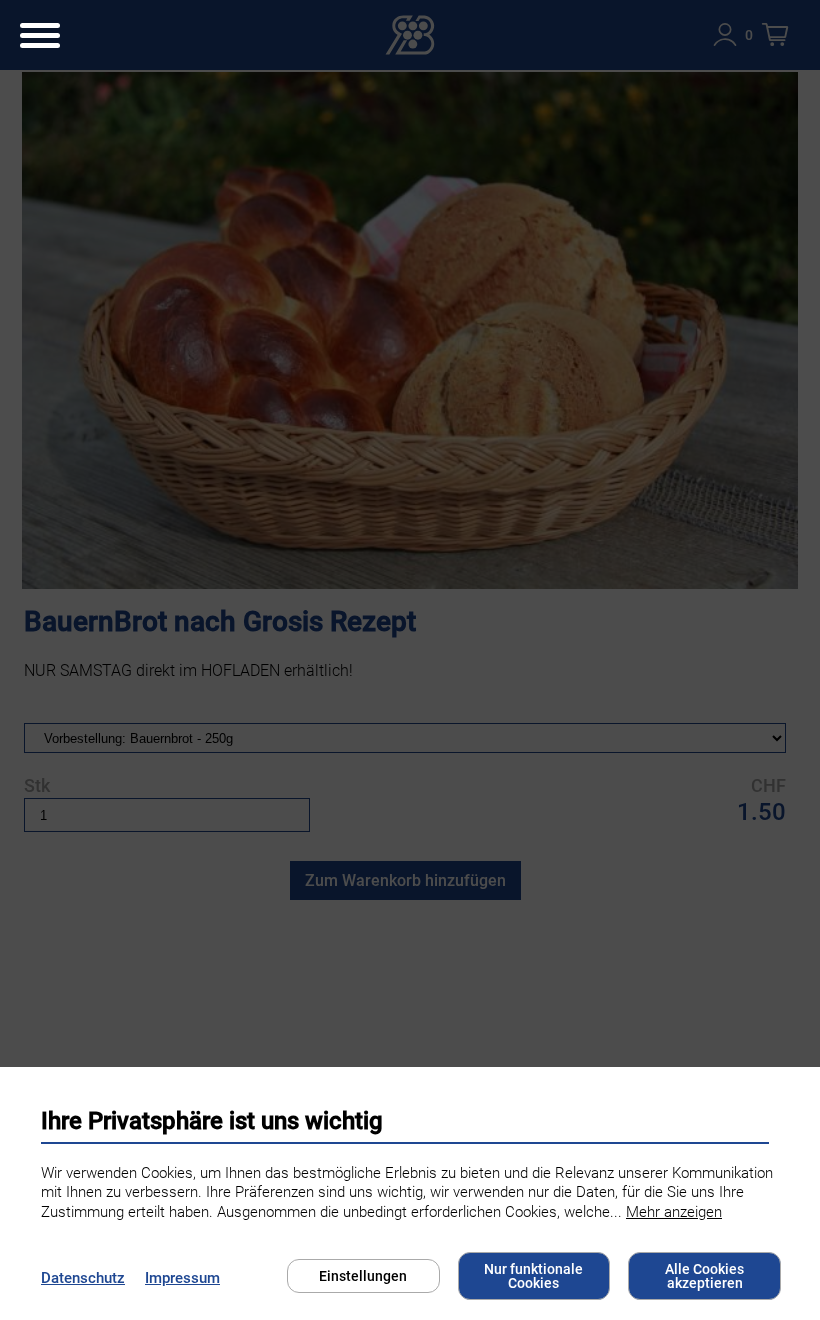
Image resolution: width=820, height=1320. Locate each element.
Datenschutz (83, 1278)
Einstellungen (363, 1276)
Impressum (182, 1278)
